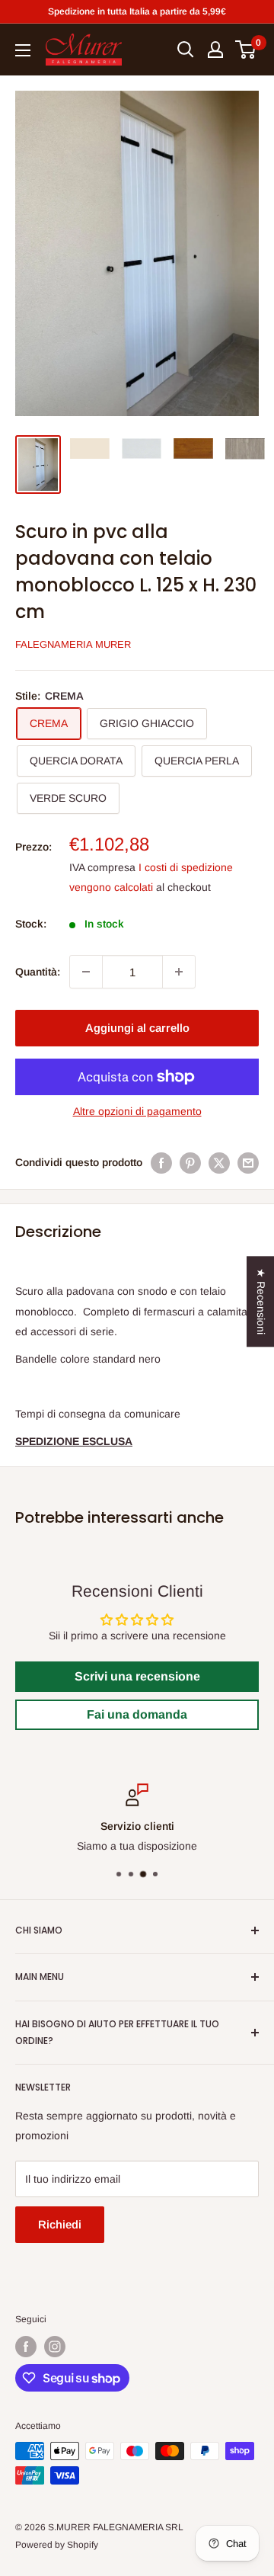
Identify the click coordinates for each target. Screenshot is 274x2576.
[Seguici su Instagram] (55, 2347)
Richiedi (60, 2224)
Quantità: (38, 972)
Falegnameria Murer (73, 644)
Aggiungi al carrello (137, 1028)
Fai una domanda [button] (137, 1714)
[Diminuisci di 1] (86, 972)
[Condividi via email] (248, 1162)
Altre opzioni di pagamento (137, 1111)
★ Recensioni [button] (261, 1301)
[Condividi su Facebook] (161, 1162)
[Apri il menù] (23, 50)
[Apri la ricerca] (186, 50)
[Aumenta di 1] (179, 972)
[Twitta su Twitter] (219, 1162)
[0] (246, 50)
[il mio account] (215, 50)
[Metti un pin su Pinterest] (190, 1162)
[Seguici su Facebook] (26, 2347)
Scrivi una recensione (137, 1676)
